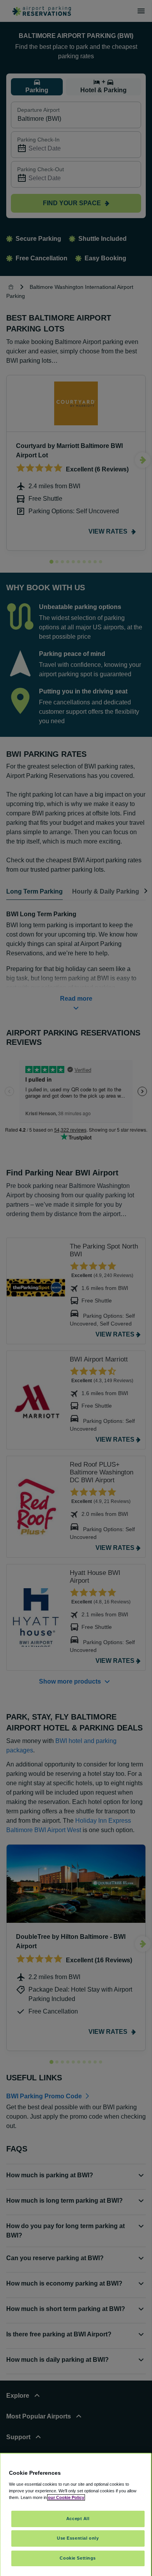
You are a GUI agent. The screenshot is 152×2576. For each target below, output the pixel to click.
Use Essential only (78, 2538)
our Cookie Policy (66, 2497)
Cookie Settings (78, 2558)
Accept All (78, 2519)
